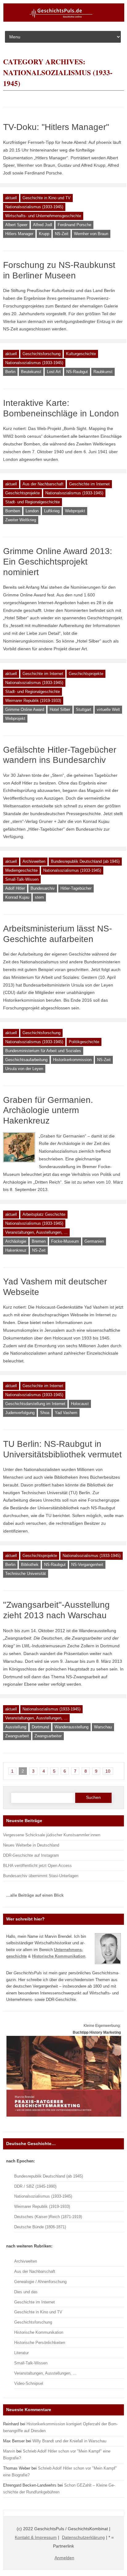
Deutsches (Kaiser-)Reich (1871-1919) (48, 2217)
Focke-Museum (65, 1241)
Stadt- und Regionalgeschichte (33, 502)
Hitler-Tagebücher (76, 888)
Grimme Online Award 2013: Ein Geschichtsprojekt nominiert (58, 561)
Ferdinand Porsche (74, 225)
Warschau (103, 1727)
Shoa (45, 1413)
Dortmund (40, 1727)
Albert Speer (16, 225)
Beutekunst (31, 372)
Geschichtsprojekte (23, 493)
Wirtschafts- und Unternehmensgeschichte (43, 216)
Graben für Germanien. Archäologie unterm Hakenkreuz (48, 1110)
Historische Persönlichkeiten (40, 2343)
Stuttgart (84, 710)
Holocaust (80, 1404)
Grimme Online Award (25, 710)
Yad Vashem (66, 1413)
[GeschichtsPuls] (64, 20)
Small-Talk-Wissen (22, 879)
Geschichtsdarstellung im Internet (35, 1404)
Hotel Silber (60, 710)
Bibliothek (30, 1565)
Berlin (10, 372)
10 (108, 1771)
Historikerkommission (72, 1060)
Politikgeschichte (84, 1042)
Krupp (44, 234)
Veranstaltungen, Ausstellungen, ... (36, 1232)
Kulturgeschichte (81, 354)
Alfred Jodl (43, 225)
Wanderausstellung (72, 1727)
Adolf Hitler (15, 888)
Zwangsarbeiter (48, 1736)
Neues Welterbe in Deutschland (31, 1845)
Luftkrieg (52, 511)
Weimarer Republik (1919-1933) (33, 701)
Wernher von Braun (91, 234)
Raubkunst (103, 372)
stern (39, 897)
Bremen (39, 1241)
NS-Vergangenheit (87, 1565)
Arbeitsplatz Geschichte (44, 1214)
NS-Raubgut (77, 372)
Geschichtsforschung (41, 354)
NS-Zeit (62, 234)
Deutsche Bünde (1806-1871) (40, 2227)
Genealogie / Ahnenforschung (40, 2282)
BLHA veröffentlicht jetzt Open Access (37, 1866)
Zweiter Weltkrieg (21, 520)
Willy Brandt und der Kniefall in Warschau (69, 2441)
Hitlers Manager (19, 234)
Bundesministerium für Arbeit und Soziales (43, 1051)
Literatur (21, 2353)
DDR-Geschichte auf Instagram (31, 1855)
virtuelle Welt (108, 710)
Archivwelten (34, 861)
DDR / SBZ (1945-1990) (35, 2186)
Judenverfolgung (20, 1413)
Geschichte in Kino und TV (47, 198)
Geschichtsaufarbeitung (26, 1060)
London (32, 511)
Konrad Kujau (17, 897)
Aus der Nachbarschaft (43, 484)
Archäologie (16, 1241)
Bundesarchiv (43, 888)
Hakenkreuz (16, 1250)
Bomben (13, 511)
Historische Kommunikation (39, 2332)
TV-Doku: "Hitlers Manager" (56, 127)
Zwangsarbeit (17, 1736)
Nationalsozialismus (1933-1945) (34, 207)
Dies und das (26, 2292)
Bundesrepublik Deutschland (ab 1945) (85, 861)
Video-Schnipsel (29, 2383)
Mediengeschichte (21, 870)
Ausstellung (16, 1727)
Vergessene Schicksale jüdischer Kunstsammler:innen (52, 1835)
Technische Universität (26, 1574)
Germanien (94, 1241)
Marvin (9, 2451)
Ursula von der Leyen (24, 1069)
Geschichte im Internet (89, 484)
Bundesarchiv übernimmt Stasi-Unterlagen (41, 1876)
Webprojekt (75, 511)
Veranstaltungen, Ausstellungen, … (45, 2373)
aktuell (11, 198)
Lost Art (54, 372)
